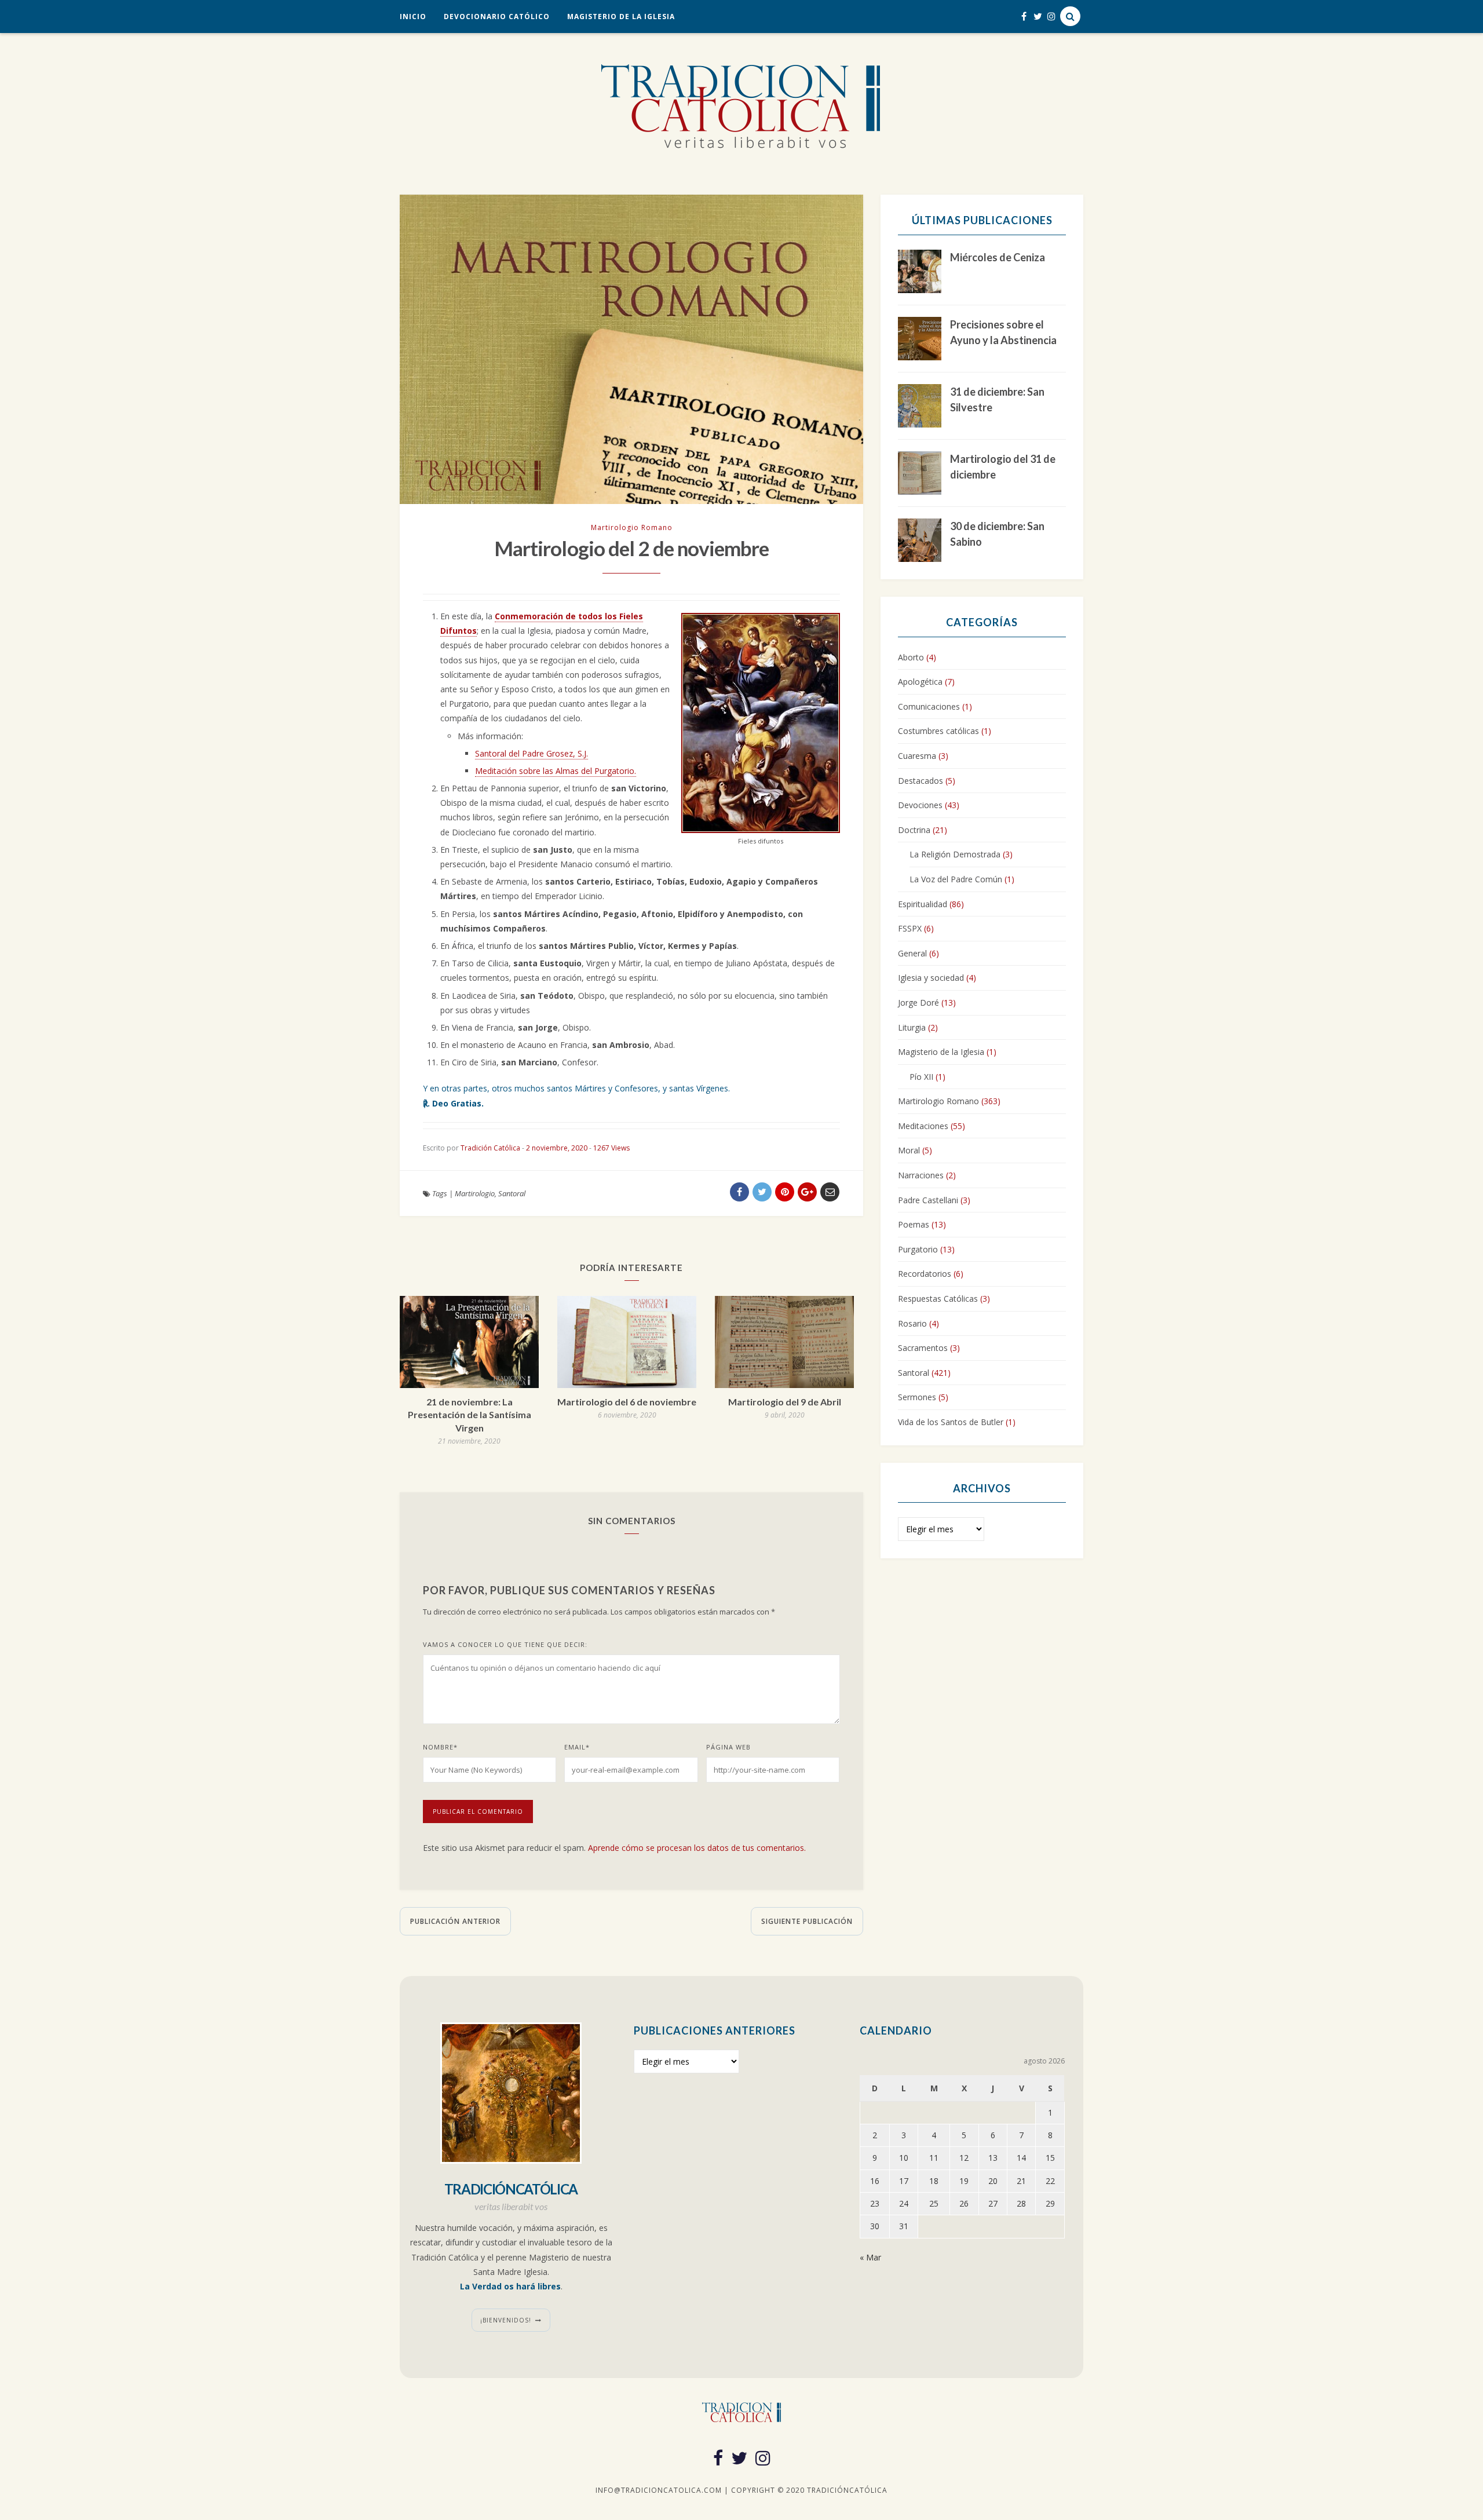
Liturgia (912, 1027)
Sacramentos (923, 1348)
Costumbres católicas (938, 731)
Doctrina (914, 830)
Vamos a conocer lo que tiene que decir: (505, 1644)
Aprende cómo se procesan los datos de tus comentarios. (697, 1848)
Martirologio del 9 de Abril (785, 1402)
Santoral (512, 1193)
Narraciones (921, 1175)
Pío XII (921, 1077)
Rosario (912, 1323)
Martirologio (475, 1193)
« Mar (870, 2257)
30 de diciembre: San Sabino (997, 534)
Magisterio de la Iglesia (621, 17)
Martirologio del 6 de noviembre (627, 1402)
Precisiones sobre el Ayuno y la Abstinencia (1003, 332)
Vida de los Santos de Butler (951, 1422)
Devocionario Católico (497, 17)
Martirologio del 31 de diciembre (1003, 467)
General (912, 953)
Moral (909, 1150)
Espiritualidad (923, 904)
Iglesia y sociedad (931, 978)
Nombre (440, 1747)
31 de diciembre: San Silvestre (997, 399)
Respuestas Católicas (938, 1299)
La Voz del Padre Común (956, 879)
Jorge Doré (918, 1002)
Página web (728, 1747)
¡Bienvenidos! (506, 2320)
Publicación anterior (455, 1921)
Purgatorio (918, 1249)
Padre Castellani (928, 1200)
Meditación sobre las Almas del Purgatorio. (556, 771)
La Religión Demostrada (955, 854)
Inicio (413, 17)
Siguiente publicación (807, 1921)
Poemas (914, 1224)
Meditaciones (923, 1126)
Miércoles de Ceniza (998, 257)
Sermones (917, 1397)
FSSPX (910, 928)
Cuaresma (917, 756)
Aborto (911, 657)
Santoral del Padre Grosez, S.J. (532, 753)
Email (577, 1747)
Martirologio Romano (632, 527)
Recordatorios (925, 1274)
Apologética (920, 682)
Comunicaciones (929, 706)
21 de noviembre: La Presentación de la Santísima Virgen (470, 1415)
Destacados (921, 781)
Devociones (920, 805)
